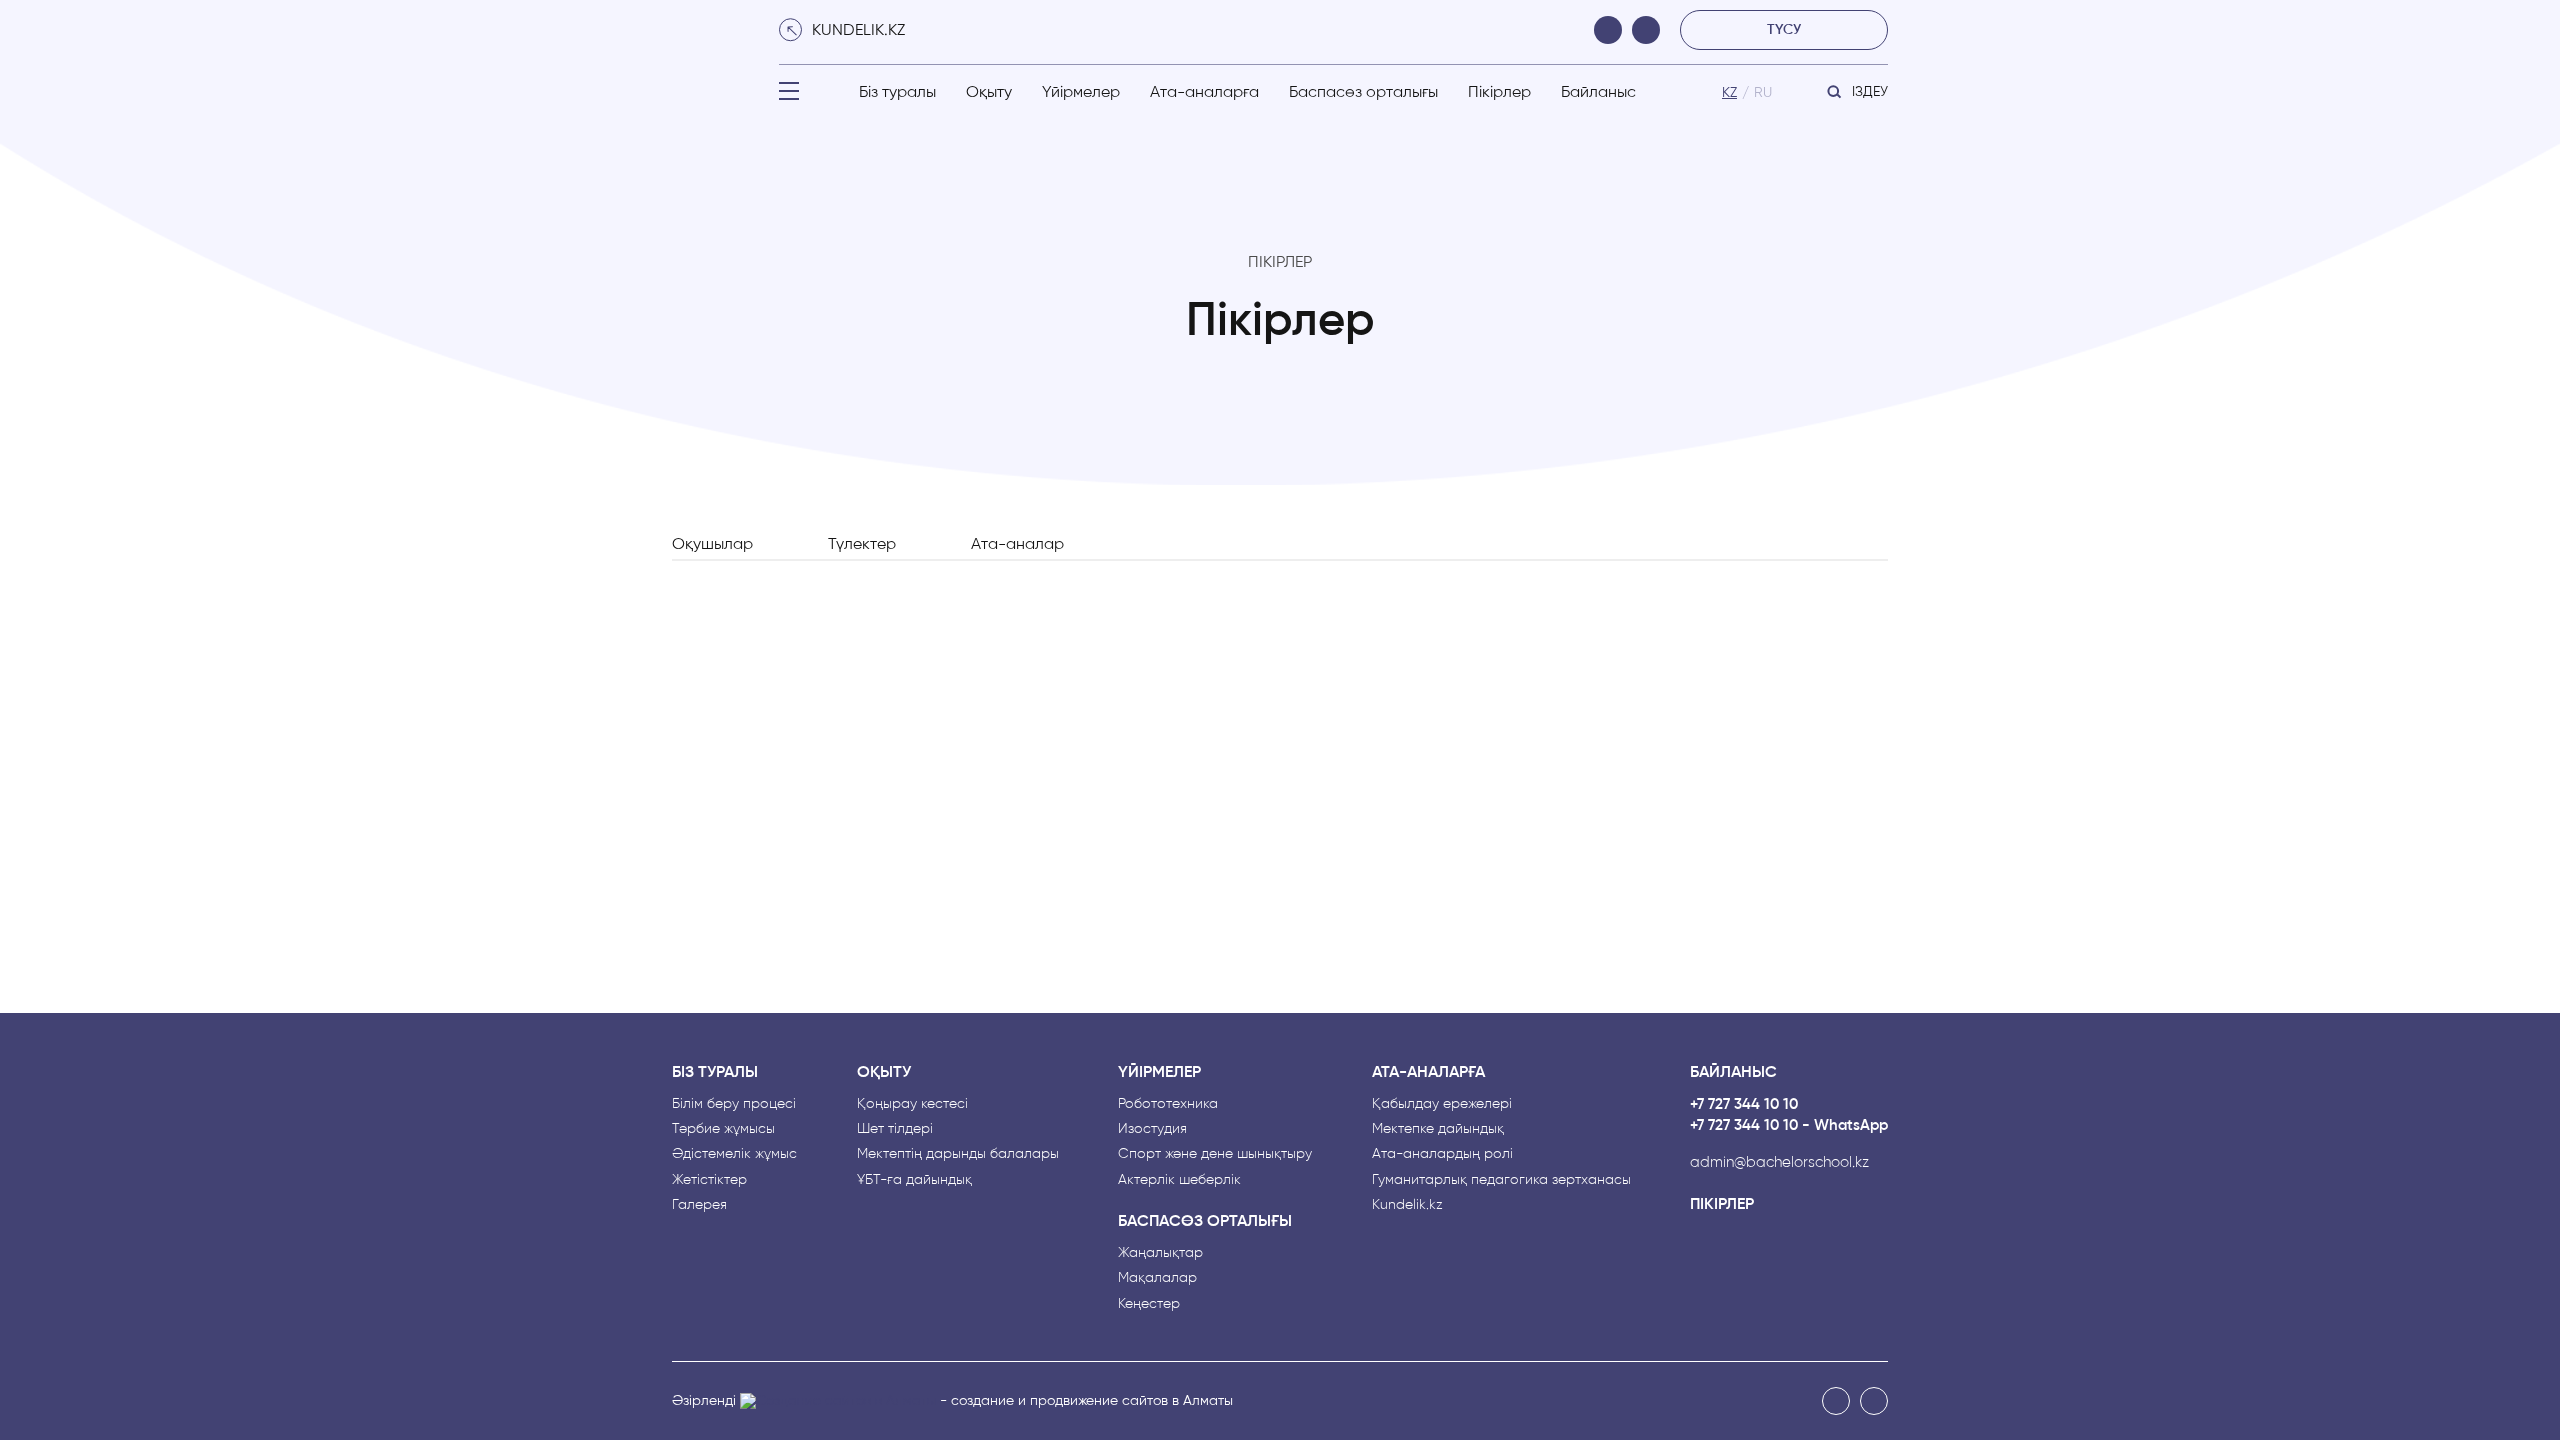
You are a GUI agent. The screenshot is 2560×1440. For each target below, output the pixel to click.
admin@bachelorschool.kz (1779, 1162)
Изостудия (1152, 1128)
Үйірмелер (1081, 91)
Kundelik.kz (1407, 1204)
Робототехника (1168, 1103)
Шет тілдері (895, 1128)
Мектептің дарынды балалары (958, 1153)
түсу (1784, 29)
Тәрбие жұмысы (723, 1128)
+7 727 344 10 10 (1744, 1104)
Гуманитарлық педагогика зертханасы (1501, 1179)
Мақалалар (1157, 1277)
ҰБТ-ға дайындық (914, 1179)
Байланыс (1598, 91)
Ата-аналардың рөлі (1442, 1153)
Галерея (699, 1204)
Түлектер (862, 544)
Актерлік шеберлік (1179, 1179)
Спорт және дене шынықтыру (1215, 1153)
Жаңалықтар (1160, 1252)
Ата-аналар (1017, 544)
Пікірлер (1499, 91)
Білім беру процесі (734, 1103)
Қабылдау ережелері (1442, 1103)
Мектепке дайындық (1438, 1128)
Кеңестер (1149, 1303)
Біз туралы (897, 91)
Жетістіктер (709, 1179)
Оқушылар (712, 544)
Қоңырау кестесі (912, 1103)
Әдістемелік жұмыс (734, 1153)
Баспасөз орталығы (1363, 91)
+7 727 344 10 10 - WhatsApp (1789, 1125)
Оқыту (989, 91)
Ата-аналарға (1204, 91)
